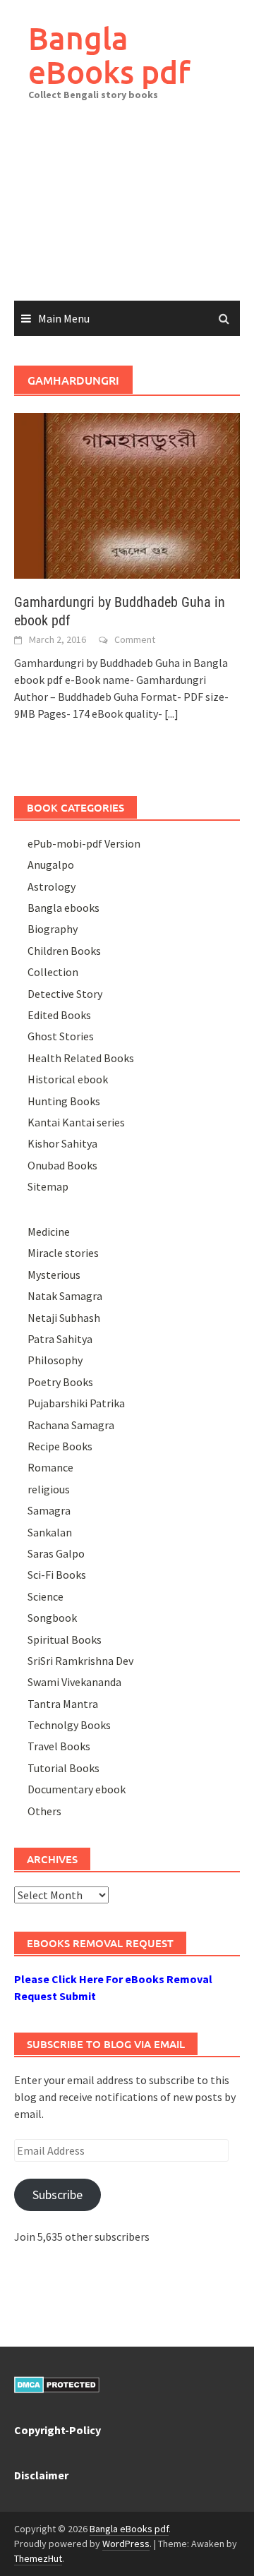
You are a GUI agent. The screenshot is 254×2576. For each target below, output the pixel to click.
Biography (53, 929)
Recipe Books (60, 1446)
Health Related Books (81, 1058)
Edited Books (59, 1015)
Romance (50, 1467)
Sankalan (50, 1532)
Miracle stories (63, 1253)
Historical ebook (68, 1079)
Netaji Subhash (64, 1318)
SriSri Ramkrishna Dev (80, 1661)
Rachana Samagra (71, 1425)
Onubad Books (62, 1165)
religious (49, 1489)
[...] (171, 714)
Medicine (49, 1232)
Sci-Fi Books (57, 1575)
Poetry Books (60, 1382)
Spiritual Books (65, 1639)
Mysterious (54, 1275)
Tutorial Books (64, 1768)
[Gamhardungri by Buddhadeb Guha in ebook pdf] (127, 494)
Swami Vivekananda (74, 1682)
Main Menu (64, 318)
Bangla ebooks (64, 908)
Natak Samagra (65, 1296)
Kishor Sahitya (62, 1143)
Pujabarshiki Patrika (76, 1403)
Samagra (49, 1510)
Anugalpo (51, 865)
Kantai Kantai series (76, 1122)
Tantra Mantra (63, 1704)
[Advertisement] (127, 211)
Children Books (64, 951)
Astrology (52, 886)
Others (44, 1811)
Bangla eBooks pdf (109, 55)
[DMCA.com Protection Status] (57, 2383)
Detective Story (65, 994)
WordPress (126, 2544)
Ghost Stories (61, 1036)
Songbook (52, 1618)
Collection (53, 972)
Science (46, 1596)
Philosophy (55, 1360)
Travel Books (59, 1746)
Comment (135, 639)
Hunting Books (64, 1101)
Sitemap (48, 1186)
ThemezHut (38, 2558)
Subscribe (58, 2195)
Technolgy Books (69, 1725)
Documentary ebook (77, 1789)
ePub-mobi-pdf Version (84, 843)
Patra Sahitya (60, 1339)
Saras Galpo (56, 1553)
